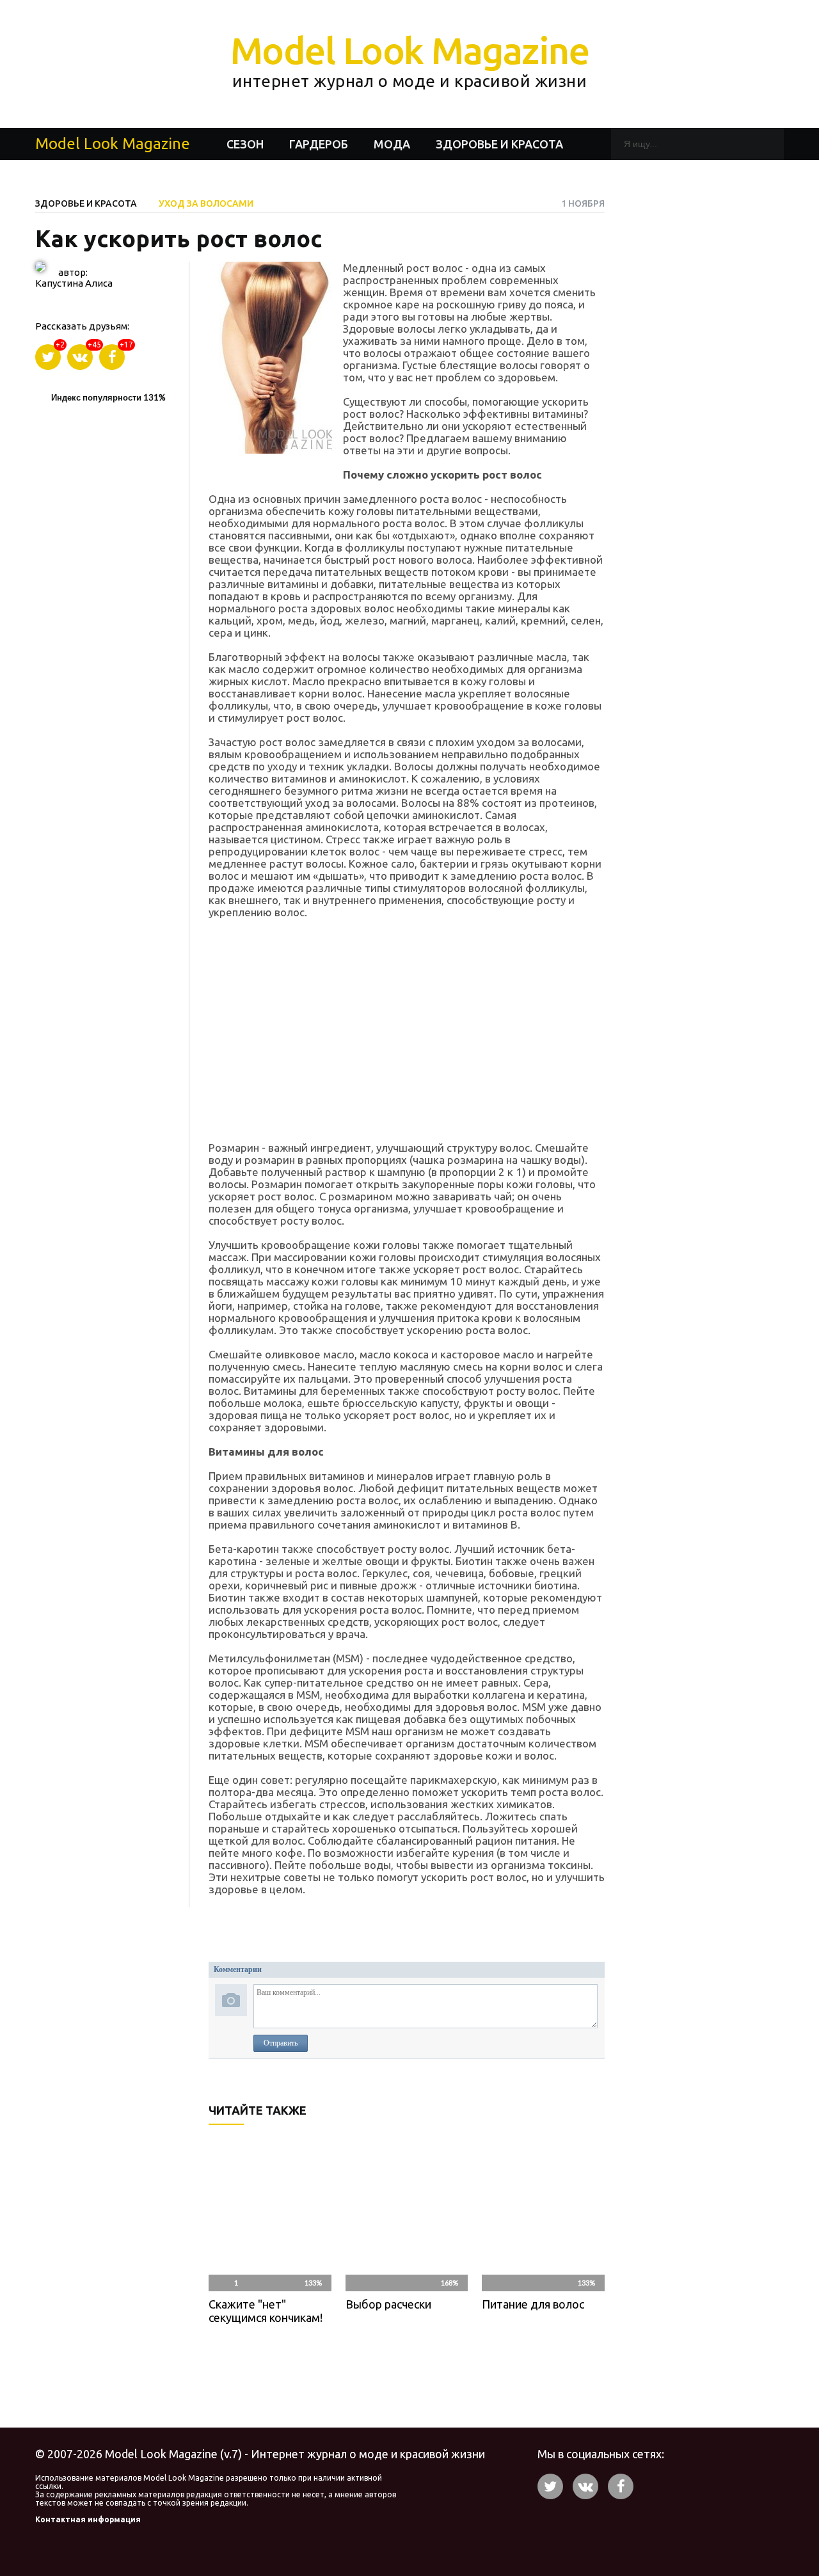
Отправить (281, 2043)
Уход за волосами (206, 203)
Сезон (245, 144)
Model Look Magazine (410, 60)
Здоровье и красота (499, 144)
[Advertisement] (407, 1026)
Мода (392, 144)
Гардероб (319, 144)
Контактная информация (88, 2519)
